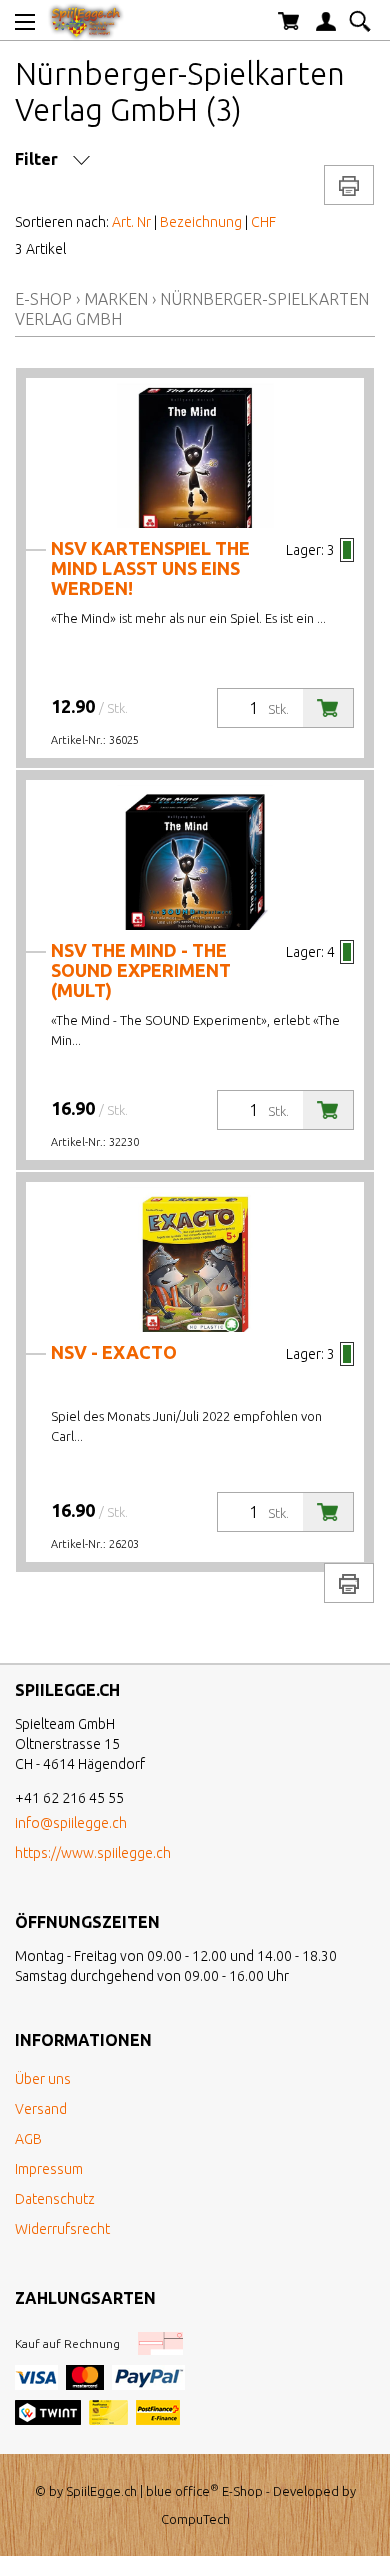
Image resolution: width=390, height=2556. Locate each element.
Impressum (49, 2169)
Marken (116, 299)
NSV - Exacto (114, 1352)
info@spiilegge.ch (71, 1823)
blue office (182, 2491)
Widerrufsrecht (62, 2229)
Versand (41, 2109)
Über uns (43, 2079)
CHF (263, 222)
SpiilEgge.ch (101, 2491)
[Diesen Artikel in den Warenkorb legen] (328, 708)
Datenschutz (55, 2199)
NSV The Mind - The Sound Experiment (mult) (141, 970)
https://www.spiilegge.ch (93, 1853)
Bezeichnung (201, 222)
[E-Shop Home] (86, 20)
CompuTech (195, 2519)
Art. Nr (131, 222)
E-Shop (43, 299)
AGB (28, 2139)
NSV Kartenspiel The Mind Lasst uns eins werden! (150, 568)
